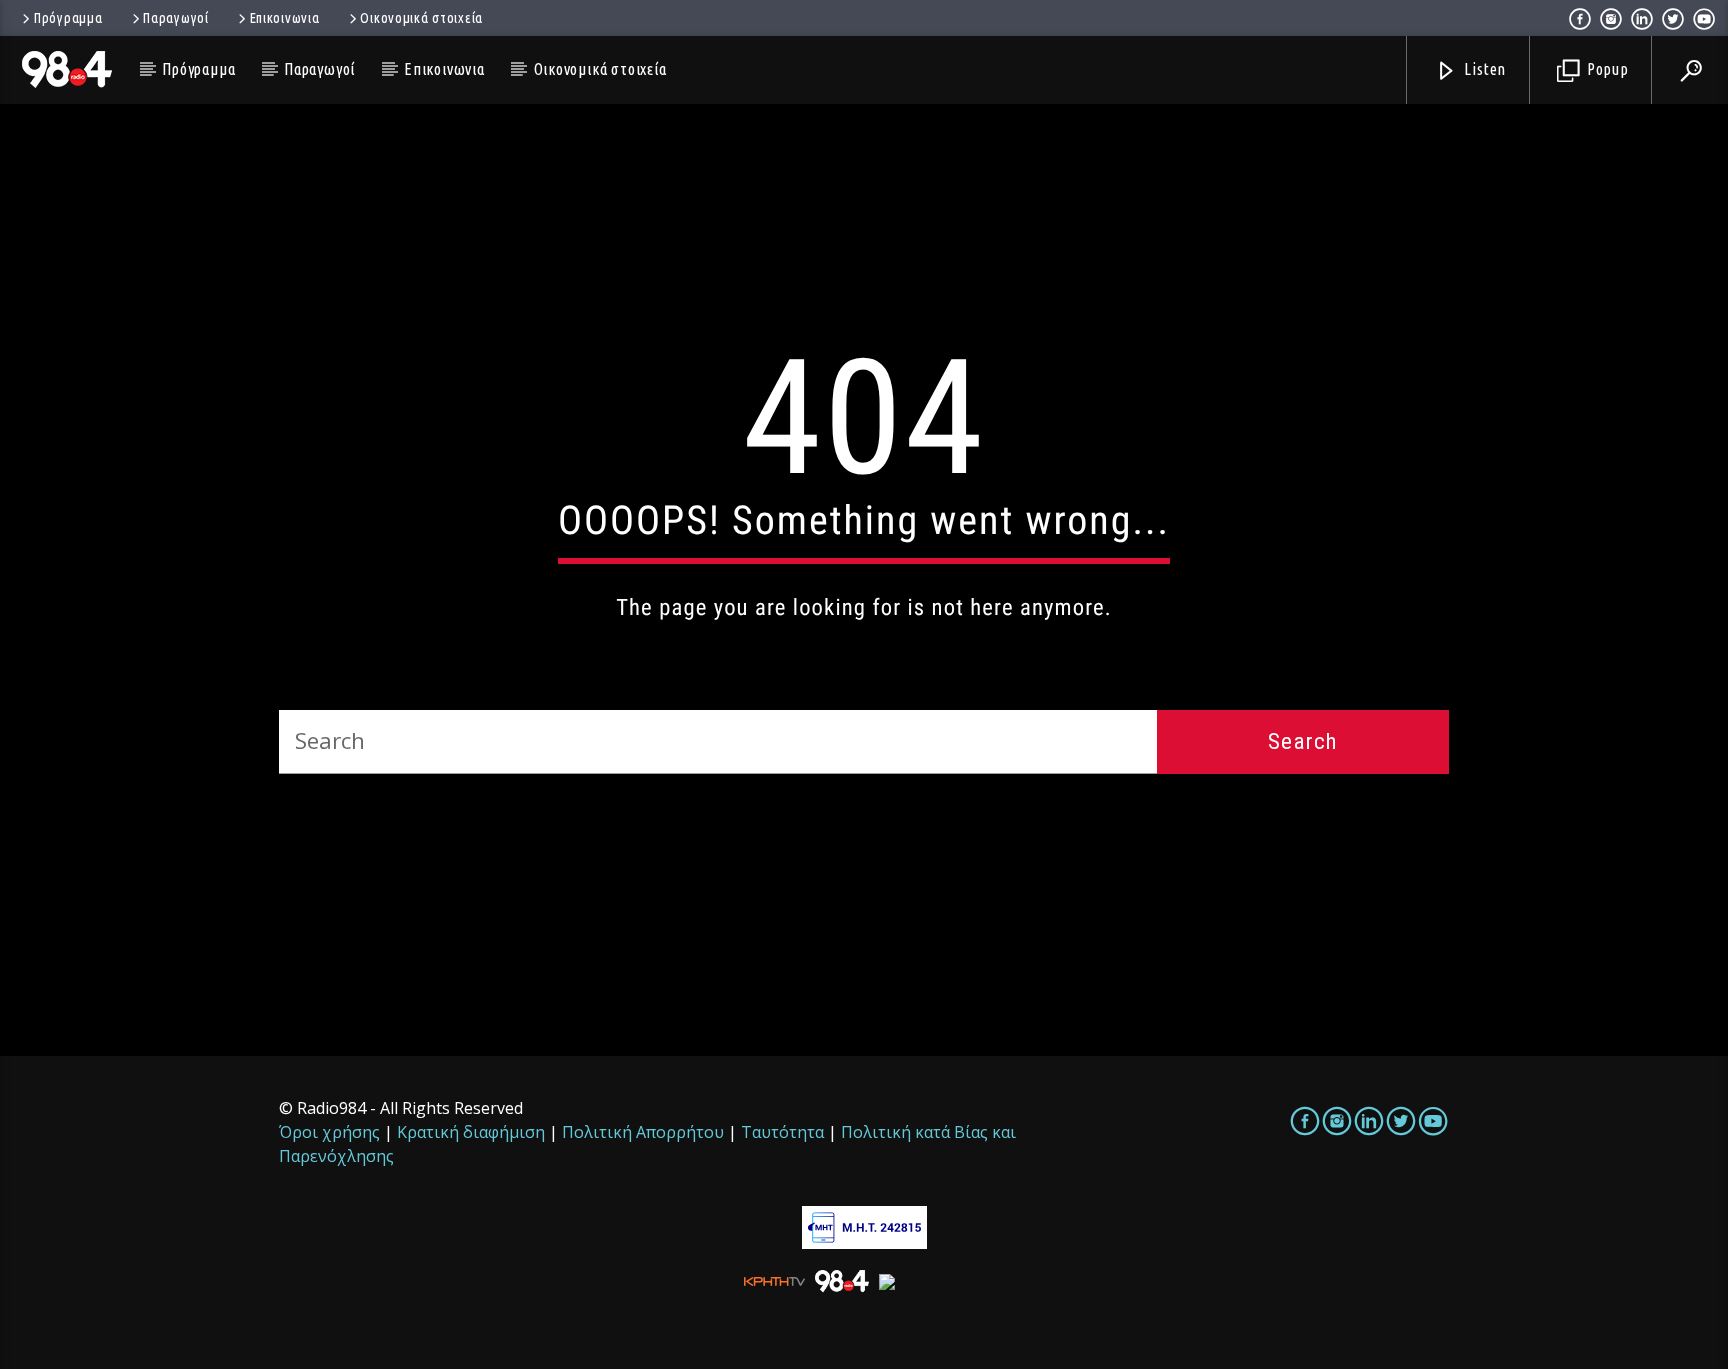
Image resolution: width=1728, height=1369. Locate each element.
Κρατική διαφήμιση (471, 1132)
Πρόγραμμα (68, 18)
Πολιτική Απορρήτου (643, 1132)
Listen (1484, 69)
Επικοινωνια (285, 18)
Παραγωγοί (175, 18)
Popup (1606, 69)
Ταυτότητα (782, 1132)
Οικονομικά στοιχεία (421, 18)
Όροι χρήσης (329, 1132)
